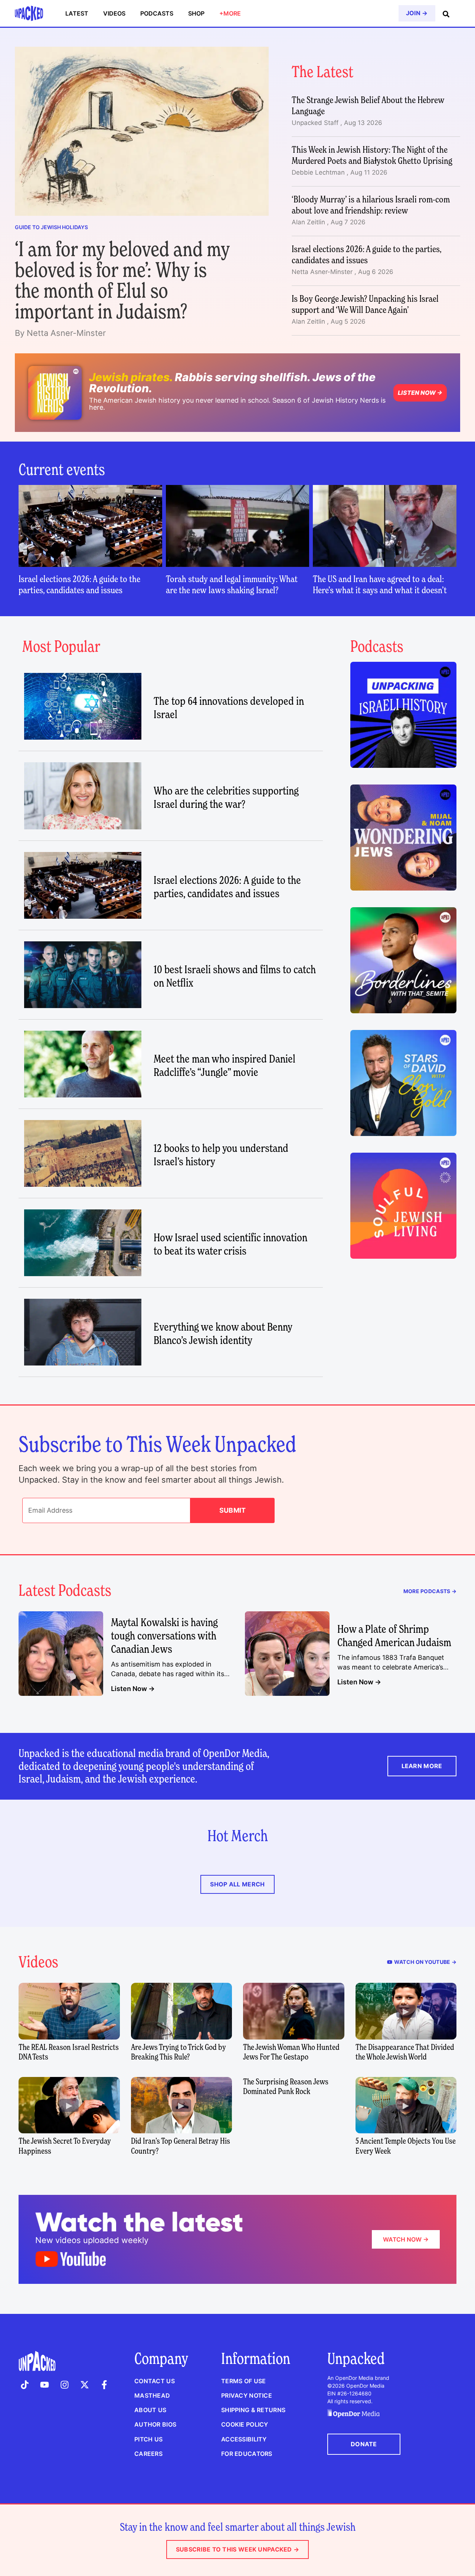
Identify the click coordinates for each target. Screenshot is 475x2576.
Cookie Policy (245, 2424)
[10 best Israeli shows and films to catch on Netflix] (83, 975)
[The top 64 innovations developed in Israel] (83, 706)
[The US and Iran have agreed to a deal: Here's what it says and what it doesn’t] (385, 526)
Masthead (152, 2395)
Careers (148, 2454)
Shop (196, 13)
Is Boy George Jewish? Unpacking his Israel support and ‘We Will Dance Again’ (365, 304)
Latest (77, 13)
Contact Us (155, 2381)
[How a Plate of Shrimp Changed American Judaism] (287, 1654)
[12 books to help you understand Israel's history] (83, 1153)
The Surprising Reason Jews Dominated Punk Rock (286, 2086)
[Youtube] (45, 2385)
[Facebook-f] (104, 2385)
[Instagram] (65, 2385)
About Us (150, 2410)
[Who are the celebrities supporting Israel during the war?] (83, 796)
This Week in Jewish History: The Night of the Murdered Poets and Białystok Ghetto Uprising (372, 155)
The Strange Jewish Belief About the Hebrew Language (368, 105)
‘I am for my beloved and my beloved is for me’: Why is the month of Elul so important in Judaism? (122, 280)
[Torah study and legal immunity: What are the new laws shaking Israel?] (238, 526)
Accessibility (244, 2439)
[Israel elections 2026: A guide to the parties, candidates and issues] (90, 526)
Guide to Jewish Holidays (51, 227)
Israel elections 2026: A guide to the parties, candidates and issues (366, 255)
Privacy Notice (247, 2395)
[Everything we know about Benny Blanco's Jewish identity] (83, 1332)
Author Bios (155, 2424)
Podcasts (157, 13)
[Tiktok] (25, 2385)
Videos (114, 13)
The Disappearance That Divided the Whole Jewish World (405, 2052)
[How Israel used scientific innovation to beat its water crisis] (83, 1243)
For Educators (247, 2454)
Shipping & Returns (253, 2410)
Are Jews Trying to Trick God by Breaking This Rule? (178, 2052)
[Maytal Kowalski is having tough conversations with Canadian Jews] (61, 1654)
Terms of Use (243, 2381)
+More (230, 13)
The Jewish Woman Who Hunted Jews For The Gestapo (291, 2052)
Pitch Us (148, 2439)
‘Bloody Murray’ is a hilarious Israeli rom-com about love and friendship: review (371, 205)
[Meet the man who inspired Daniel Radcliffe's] (83, 1064)
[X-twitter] (85, 2385)
